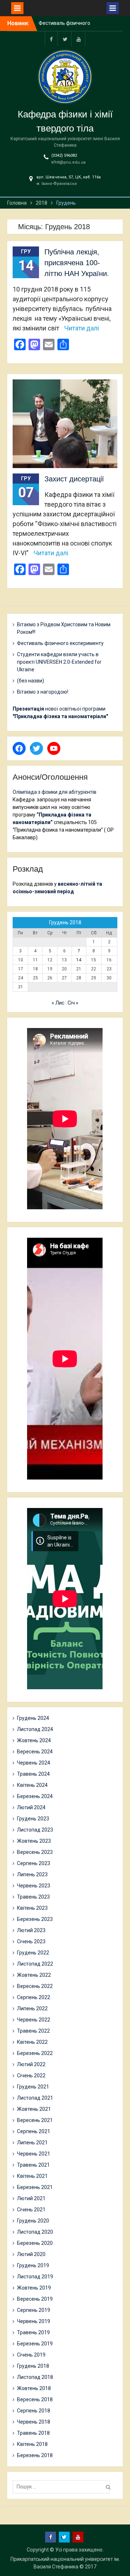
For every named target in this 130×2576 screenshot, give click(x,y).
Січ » (73, 1003)
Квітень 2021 (32, 2176)
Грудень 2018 (33, 2366)
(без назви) (31, 681)
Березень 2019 (35, 2344)
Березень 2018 (35, 2455)
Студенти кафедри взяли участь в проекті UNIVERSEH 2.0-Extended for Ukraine (59, 662)
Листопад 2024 (35, 1729)
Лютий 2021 (31, 2198)
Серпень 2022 (34, 1997)
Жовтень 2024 (34, 1740)
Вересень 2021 (35, 2120)
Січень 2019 (31, 2355)
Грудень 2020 (33, 2221)
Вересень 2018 (35, 2399)
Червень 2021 (34, 2154)
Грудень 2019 (33, 2265)
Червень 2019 (34, 2321)
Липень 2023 (32, 1874)
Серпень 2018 (34, 2411)
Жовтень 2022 (34, 1975)
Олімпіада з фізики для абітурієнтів (55, 792)
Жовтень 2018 (34, 2388)
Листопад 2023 (35, 1830)
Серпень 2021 (34, 2131)
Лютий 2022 (31, 2064)
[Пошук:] (63, 2487)
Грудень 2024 (33, 1718)
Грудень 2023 (33, 1819)
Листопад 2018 (35, 2377)
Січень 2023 (31, 1941)
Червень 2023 (34, 1886)
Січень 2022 (31, 2076)
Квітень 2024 (32, 1785)
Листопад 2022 (35, 1964)
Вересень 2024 (35, 1752)
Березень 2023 (35, 1919)
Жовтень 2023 (34, 1841)
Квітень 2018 (32, 2444)
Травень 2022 (33, 2031)
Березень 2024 (35, 1796)
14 (79, 960)
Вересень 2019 (35, 2299)
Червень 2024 (34, 1763)
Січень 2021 (31, 2210)
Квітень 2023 (32, 1908)
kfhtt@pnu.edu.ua (68, 162)
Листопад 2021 (35, 2098)
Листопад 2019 (35, 2277)
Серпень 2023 (34, 1863)
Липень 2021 (32, 2143)
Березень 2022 (35, 2053)
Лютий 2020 (31, 2254)
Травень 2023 (33, 1897)
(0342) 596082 (64, 155)
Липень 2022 (32, 2008)
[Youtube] (79, 39)
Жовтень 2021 (34, 2109)
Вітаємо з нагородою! (43, 692)
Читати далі (82, 328)
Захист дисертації (74, 479)
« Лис (58, 1003)
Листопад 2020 (35, 2232)
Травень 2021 (33, 2165)
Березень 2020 (35, 2243)
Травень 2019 (33, 2332)
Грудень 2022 (33, 1953)
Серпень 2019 (34, 2310)
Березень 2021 (35, 2187)
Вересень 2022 (35, 1986)
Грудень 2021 (33, 2087)
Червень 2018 (34, 2422)
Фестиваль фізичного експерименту (60, 643)
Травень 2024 (33, 1774)
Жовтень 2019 (34, 2288)
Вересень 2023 (35, 1852)
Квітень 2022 (32, 2042)
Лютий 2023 (31, 1930)
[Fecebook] (51, 39)
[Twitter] (65, 39)
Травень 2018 (33, 2433)
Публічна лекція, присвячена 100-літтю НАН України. (77, 263)
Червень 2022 (34, 2020)
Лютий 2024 (31, 1807)
